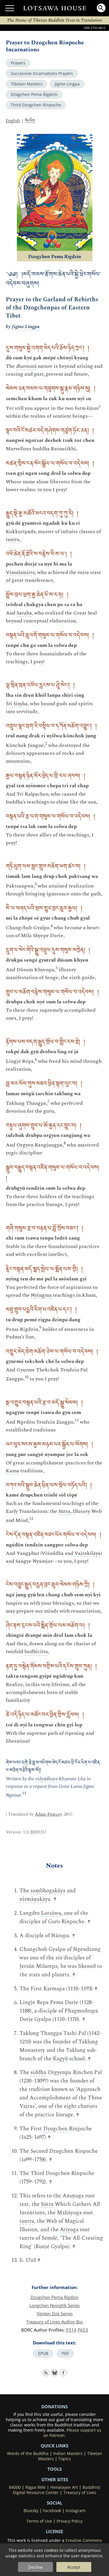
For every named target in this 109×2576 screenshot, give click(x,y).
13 (24, 1793)
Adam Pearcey (48, 1814)
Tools (54, 2469)
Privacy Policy (70, 2521)
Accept (74, 2567)
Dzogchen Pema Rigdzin (34, 94)
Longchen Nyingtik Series (54, 2305)
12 (31, 1519)
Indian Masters (68, 2453)
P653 (83, 2330)
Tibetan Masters (27, 84)
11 (77, 1420)
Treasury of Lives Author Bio (54, 2322)
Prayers (18, 63)
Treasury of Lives (80, 2493)
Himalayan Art (64, 2487)
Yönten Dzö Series (55, 2313)
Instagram (76, 2511)
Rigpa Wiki (35, 2487)
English (13, 120)
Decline (35, 2567)
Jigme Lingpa (67, 84)
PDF (65, 2353)
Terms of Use (39, 2521)
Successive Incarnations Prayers (42, 73)
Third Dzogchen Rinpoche (36, 105)
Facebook (52, 2511)
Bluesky (31, 2511)
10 (26, 1377)
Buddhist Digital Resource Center (57, 2490)
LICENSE (54, 2531)
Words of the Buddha (28, 2453)
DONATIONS (54, 2407)
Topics (65, 2459)
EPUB (43, 2353)
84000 (15, 2487)
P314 (71, 2330)
